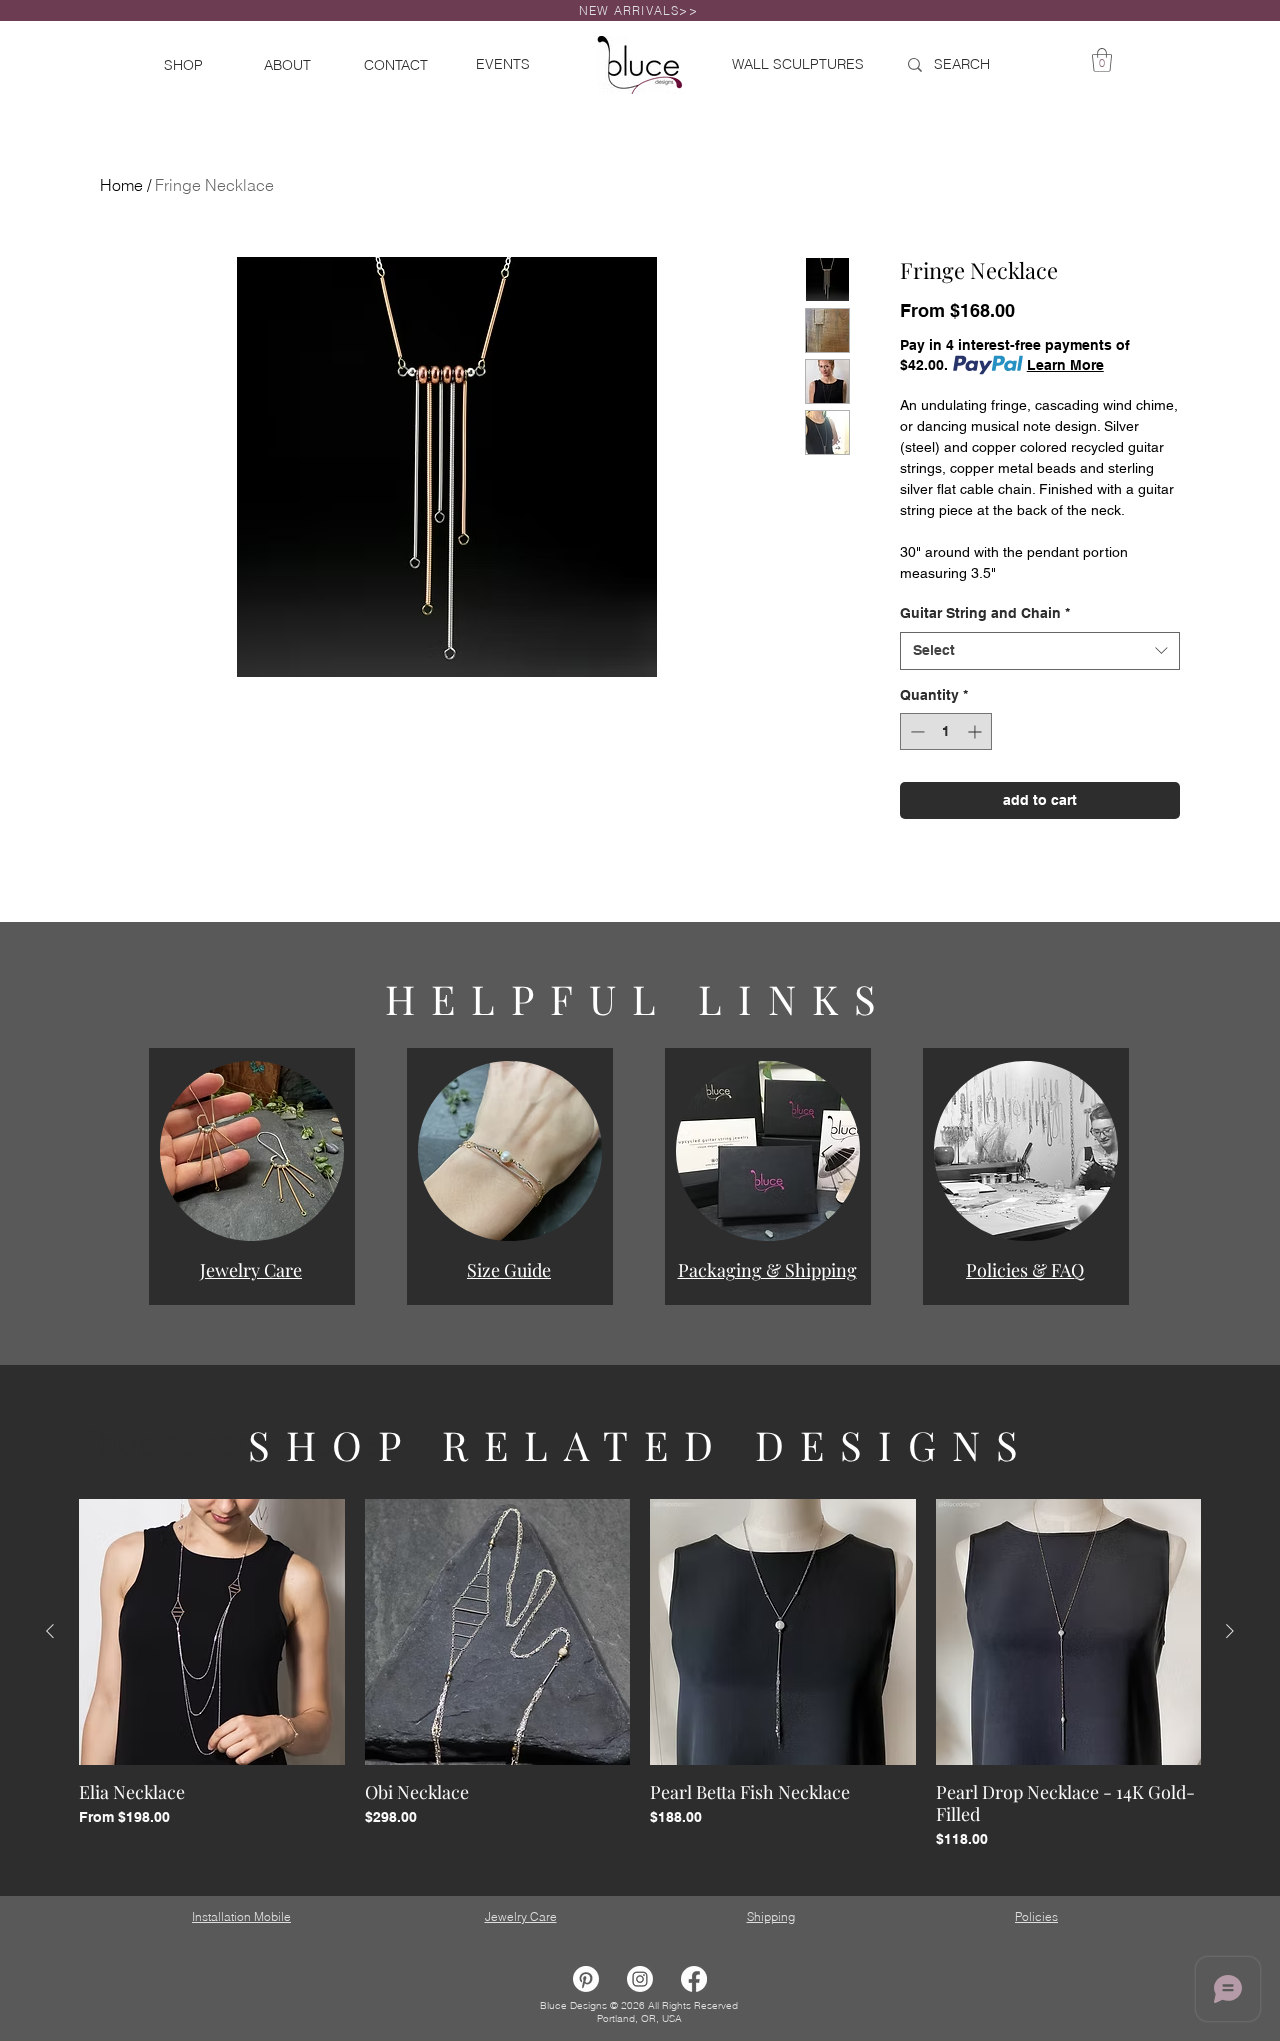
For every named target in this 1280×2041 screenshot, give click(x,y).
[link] (1102, 60)
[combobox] (1040, 651)
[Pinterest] (586, 1979)
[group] (640, 1674)
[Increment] (976, 731)
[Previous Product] (50, 1631)
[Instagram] (640, 1979)
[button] (252, 1151)
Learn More (1065, 365)
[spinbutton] (946, 731)
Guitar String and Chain (985, 613)
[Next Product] (1230, 1631)
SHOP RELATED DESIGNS (641, 1444)
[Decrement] (915, 731)
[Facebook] (694, 1979)
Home (121, 185)
